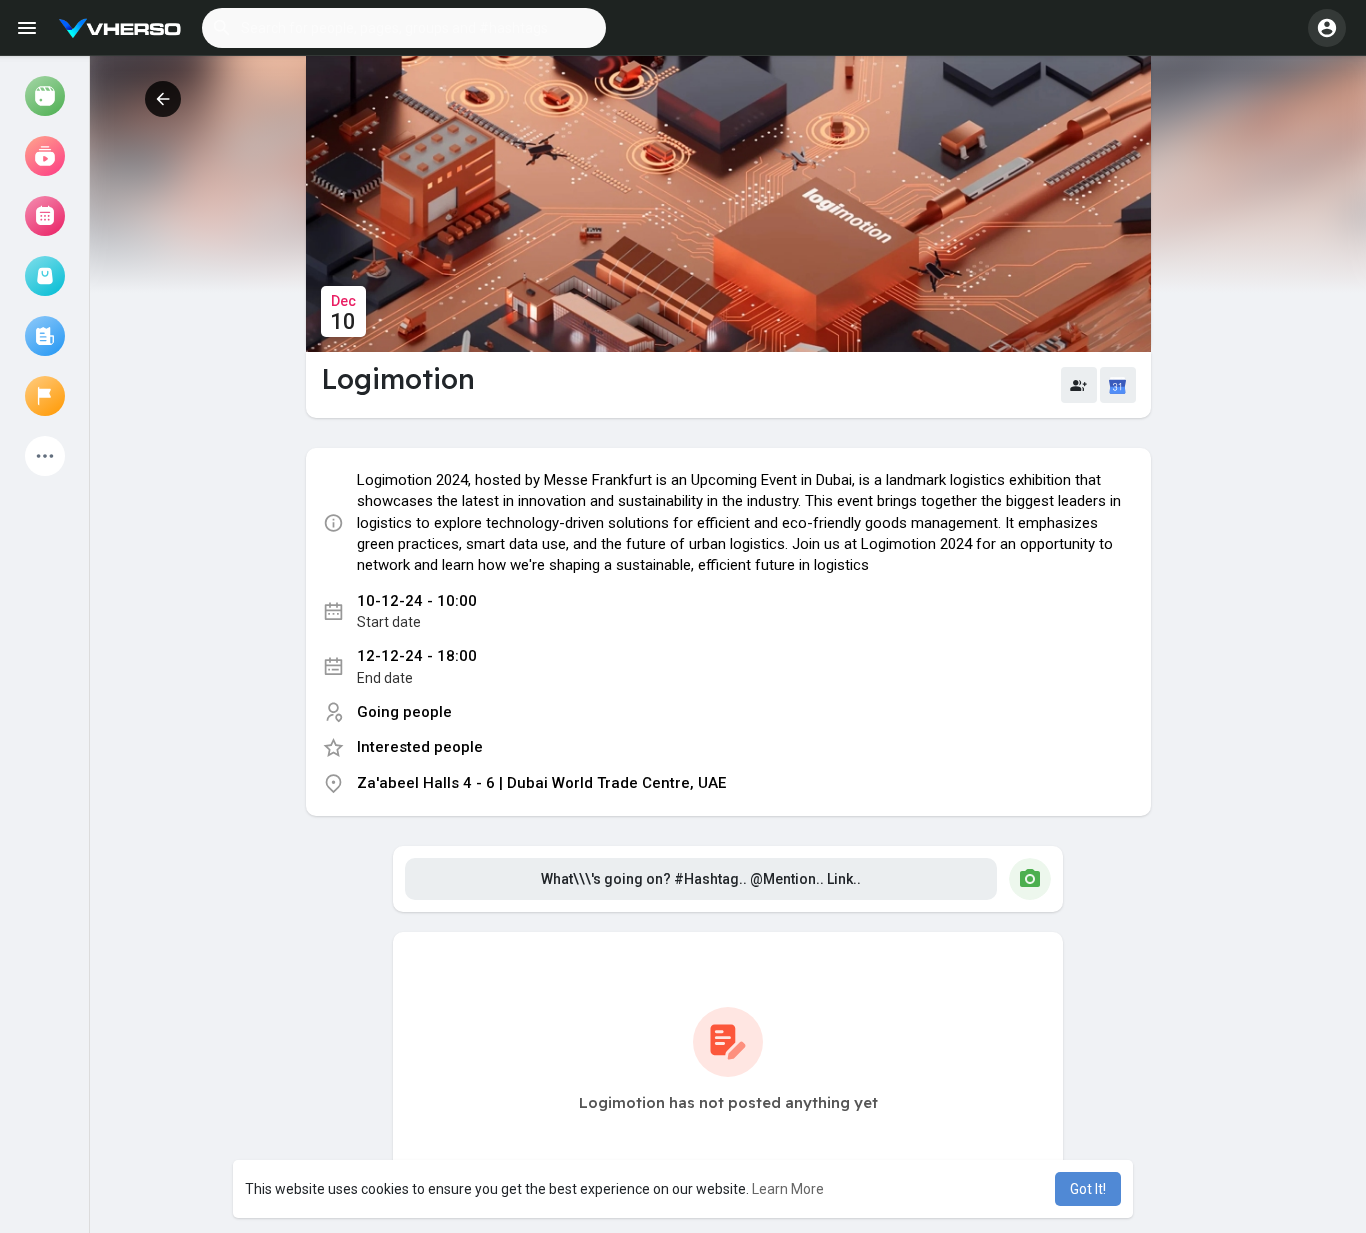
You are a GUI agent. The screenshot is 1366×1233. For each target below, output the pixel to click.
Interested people (420, 747)
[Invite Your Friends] (1079, 385)
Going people (404, 712)
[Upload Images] (1030, 879)
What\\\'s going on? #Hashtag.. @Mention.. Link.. (701, 879)
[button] (404, 28)
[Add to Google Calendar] (1118, 385)
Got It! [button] (1088, 1189)
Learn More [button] (788, 1189)
